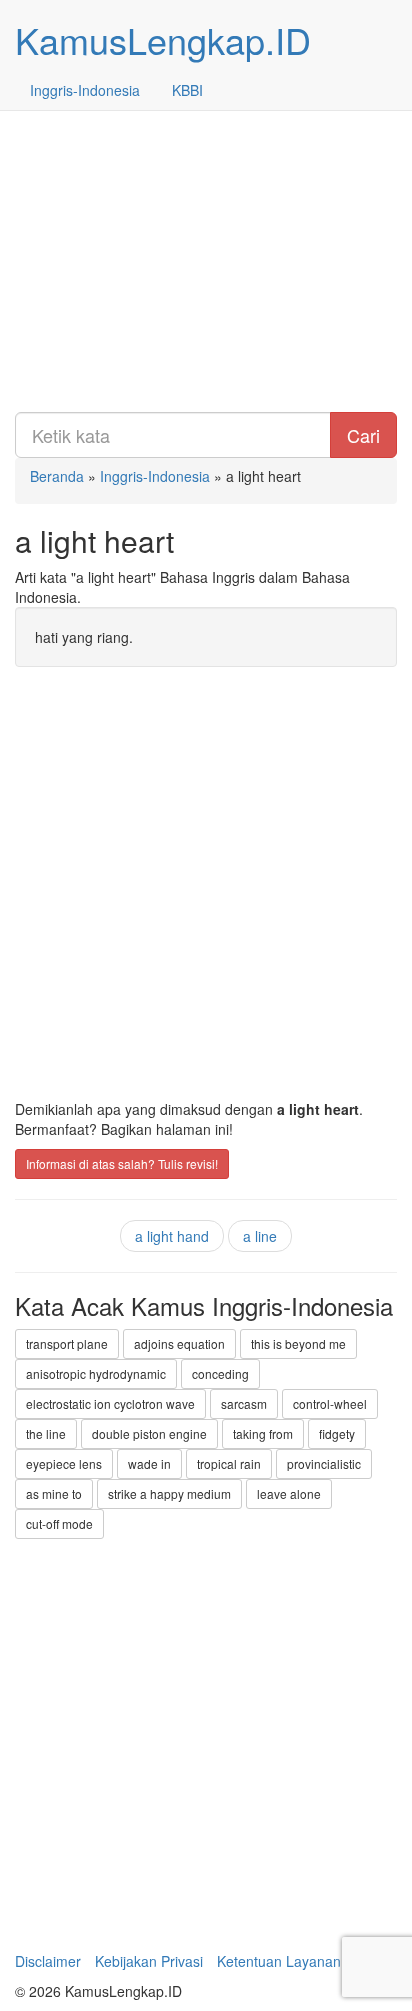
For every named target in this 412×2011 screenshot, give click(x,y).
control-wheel (330, 1403)
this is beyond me (298, 1343)
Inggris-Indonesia (85, 90)
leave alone (289, 1493)
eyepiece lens (64, 1463)
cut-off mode (59, 1523)
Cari (363, 435)
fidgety (337, 1433)
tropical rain (229, 1463)
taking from (263, 1433)
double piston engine (149, 1433)
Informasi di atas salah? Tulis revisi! (122, 1163)
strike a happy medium (169, 1493)
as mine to (54, 1493)
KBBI (187, 90)
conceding (220, 1373)
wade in (149, 1463)
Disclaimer (48, 1961)
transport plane (67, 1343)
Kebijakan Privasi (149, 1961)
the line (46, 1433)
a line (260, 1236)
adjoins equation (179, 1343)
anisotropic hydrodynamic (96, 1373)
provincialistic (324, 1463)
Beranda (57, 476)
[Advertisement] (206, 206)
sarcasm (244, 1403)
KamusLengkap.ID (163, 39)
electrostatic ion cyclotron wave (110, 1403)
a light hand (172, 1236)
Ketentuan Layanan (279, 1961)
